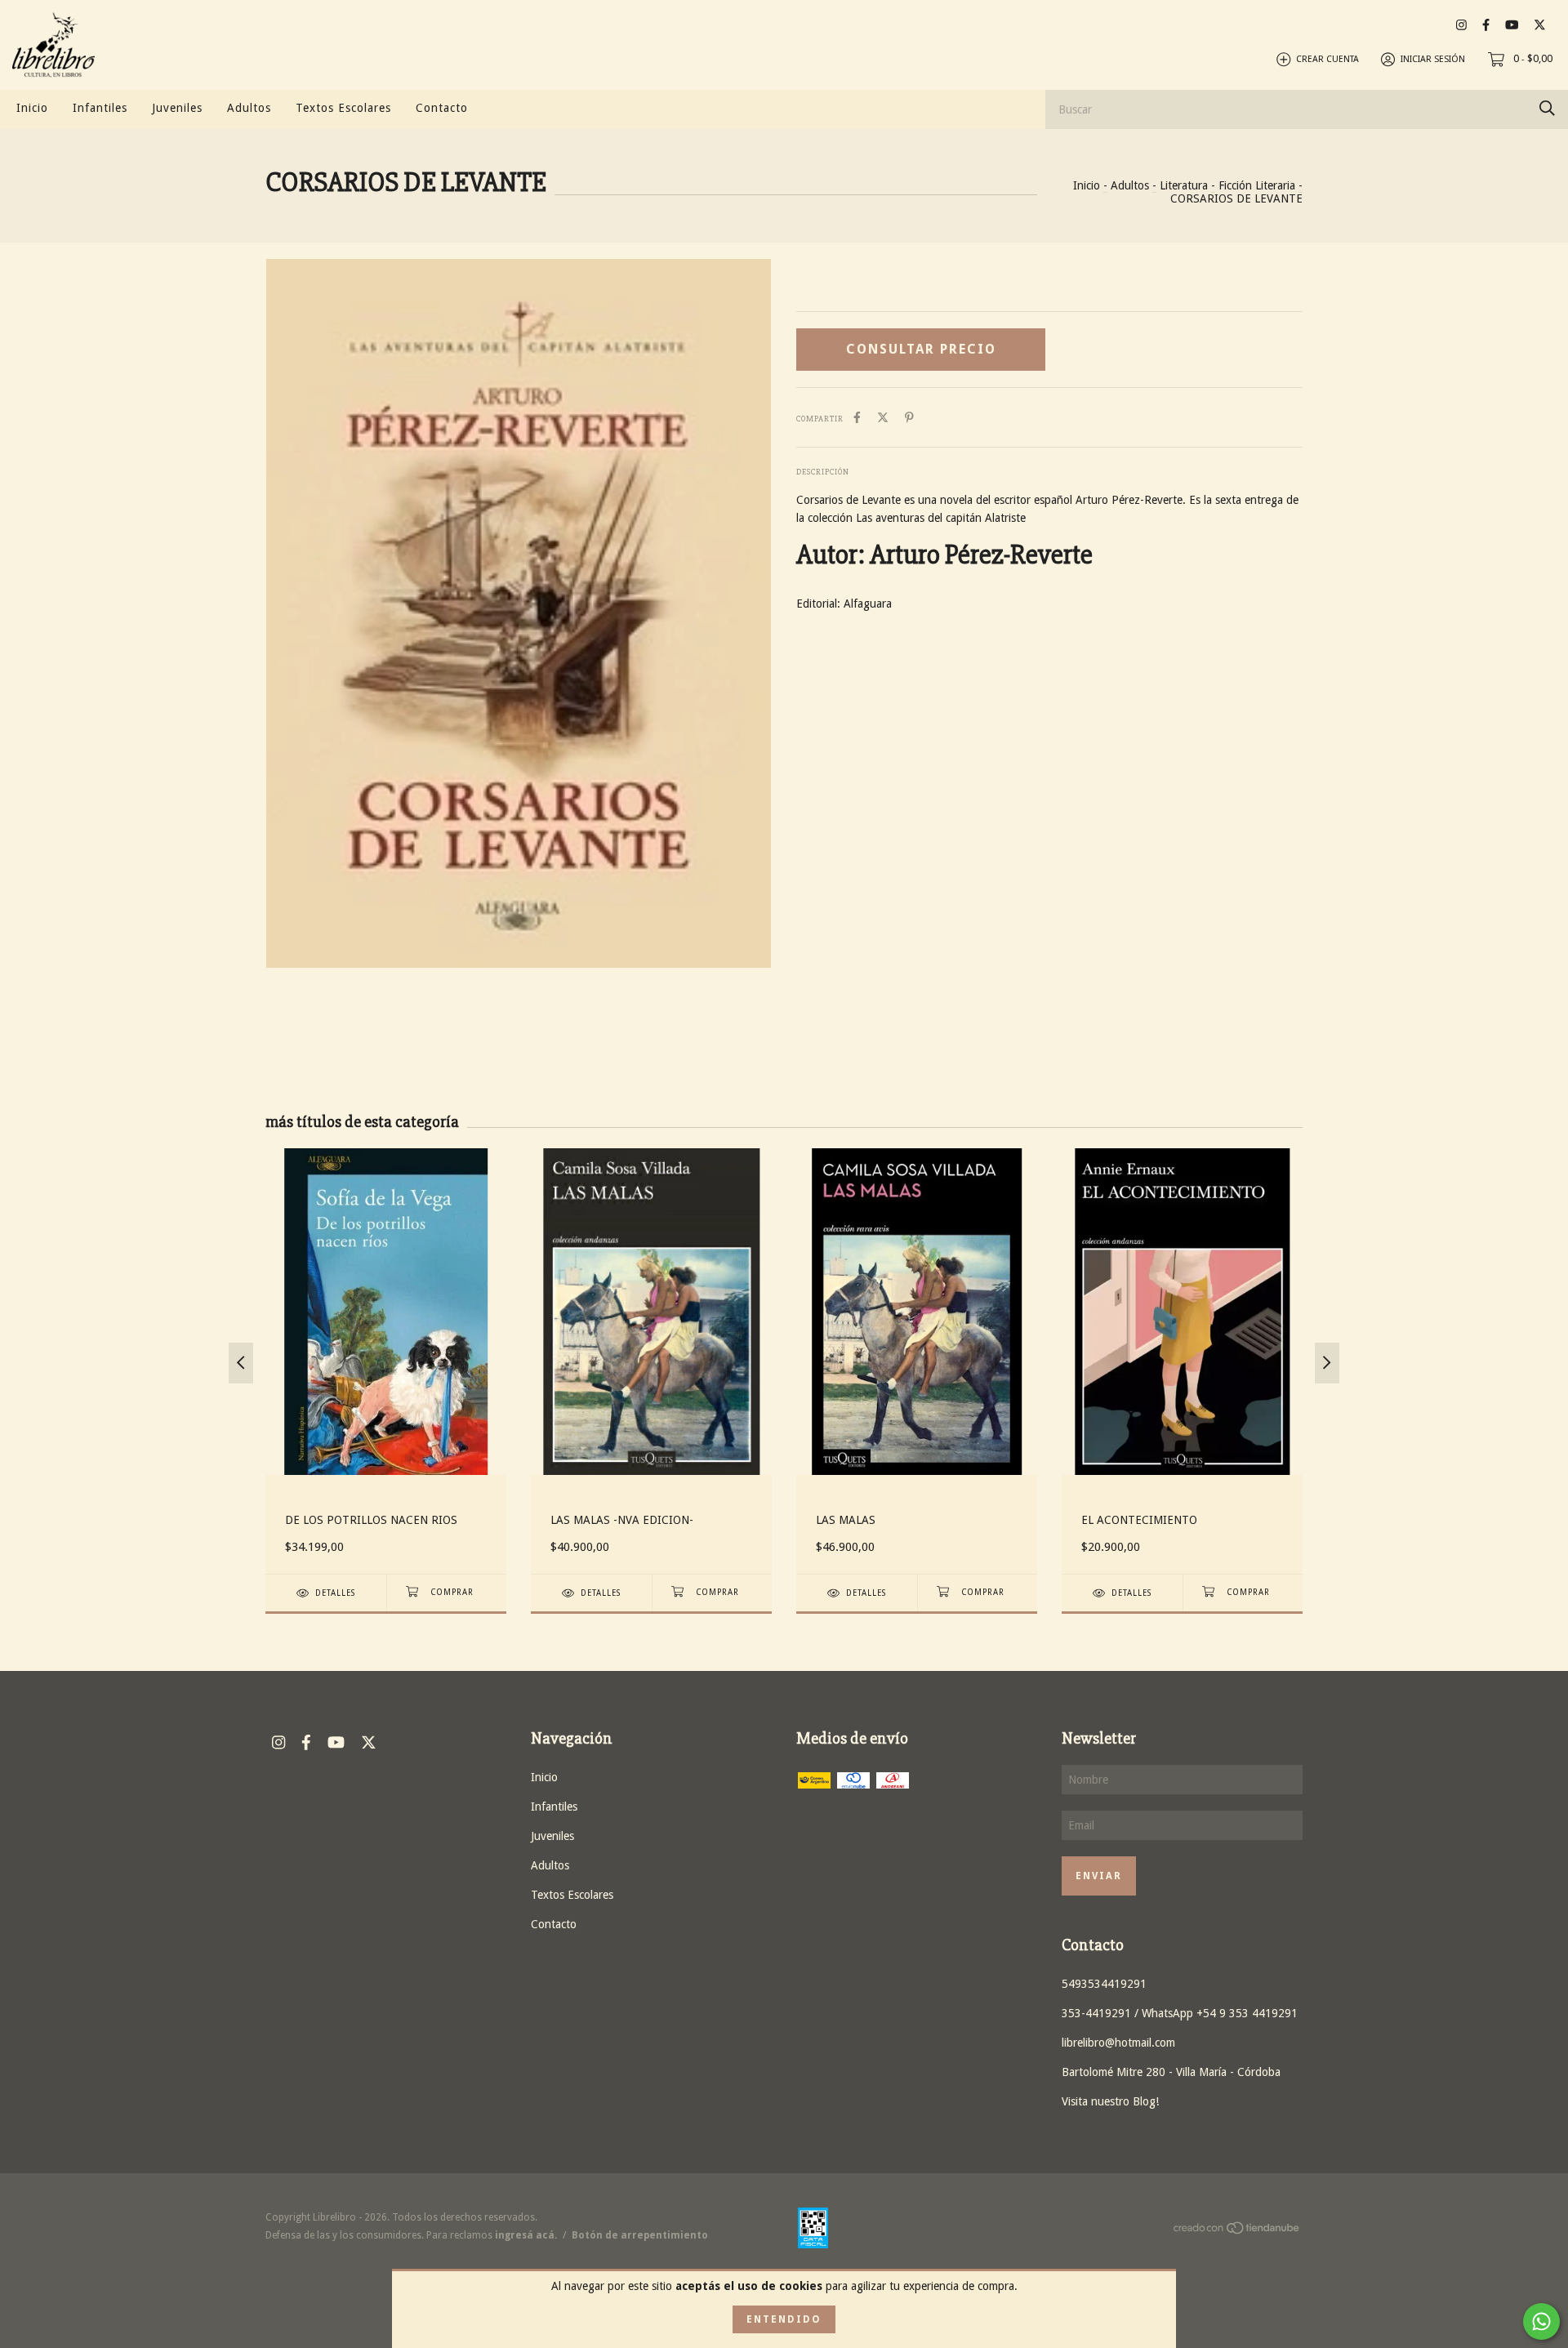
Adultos (249, 108)
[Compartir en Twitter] (883, 417)
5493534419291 (1104, 1984)
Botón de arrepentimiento (640, 2235)
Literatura (1184, 185)
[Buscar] (1547, 108)
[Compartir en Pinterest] (909, 417)
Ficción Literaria (1257, 185)
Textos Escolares (343, 108)
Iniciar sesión (1433, 59)
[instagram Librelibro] (1461, 25)
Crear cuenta (1327, 59)
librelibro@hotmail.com (1118, 2043)
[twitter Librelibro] (1540, 25)
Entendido (784, 2319)
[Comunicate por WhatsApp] (1541, 2321)
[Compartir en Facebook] (857, 417)
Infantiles (100, 108)
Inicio (32, 108)
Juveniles (177, 108)
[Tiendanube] (1237, 2231)
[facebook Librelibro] (1486, 25)
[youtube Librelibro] (1512, 25)
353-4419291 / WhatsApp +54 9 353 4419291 (1180, 2013)
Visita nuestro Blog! (1110, 2101)
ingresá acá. (526, 2235)
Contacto (442, 108)
